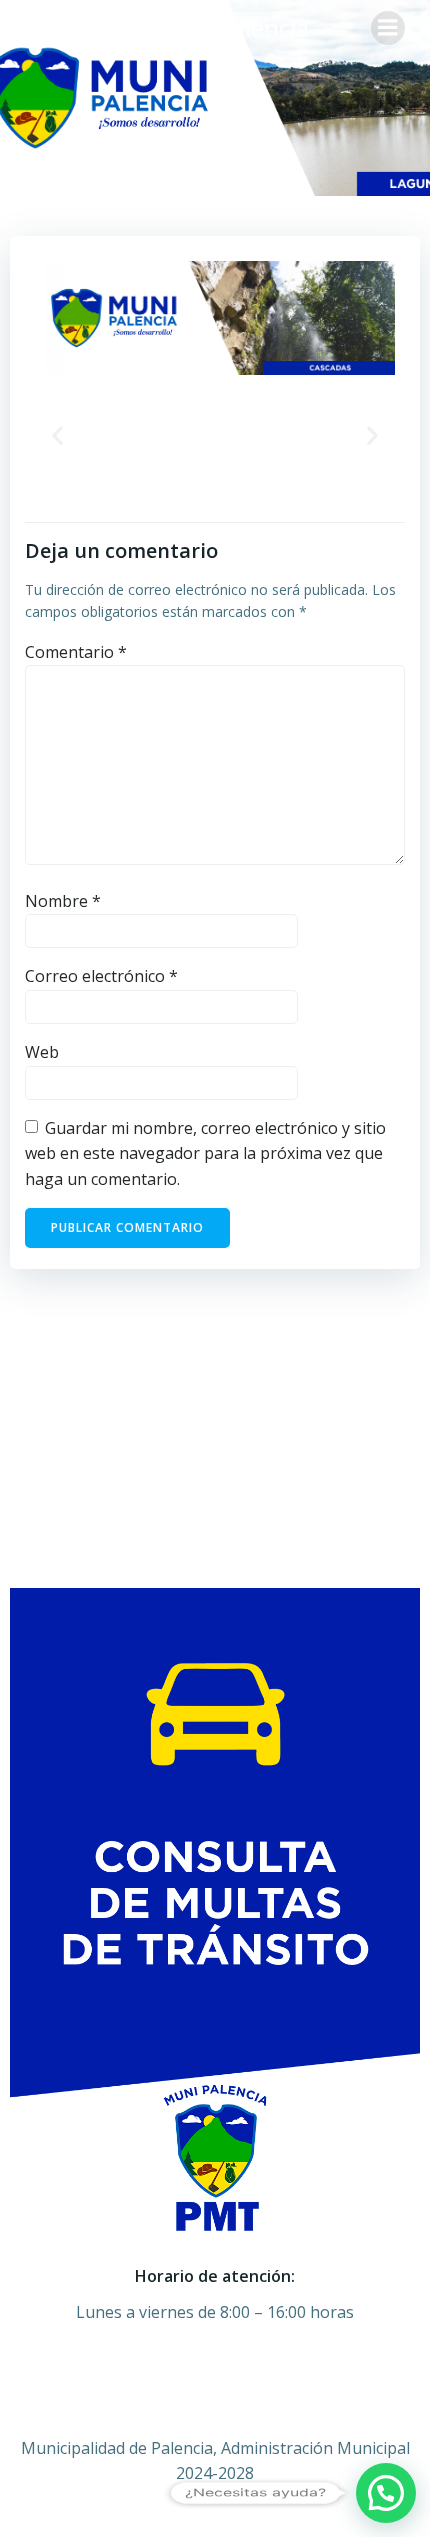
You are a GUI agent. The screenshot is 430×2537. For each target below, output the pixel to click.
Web (42, 1052)
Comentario (76, 652)
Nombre (63, 901)
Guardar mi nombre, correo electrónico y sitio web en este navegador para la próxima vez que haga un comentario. (205, 1153)
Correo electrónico (101, 976)
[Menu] (388, 28)
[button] (57, 434)
